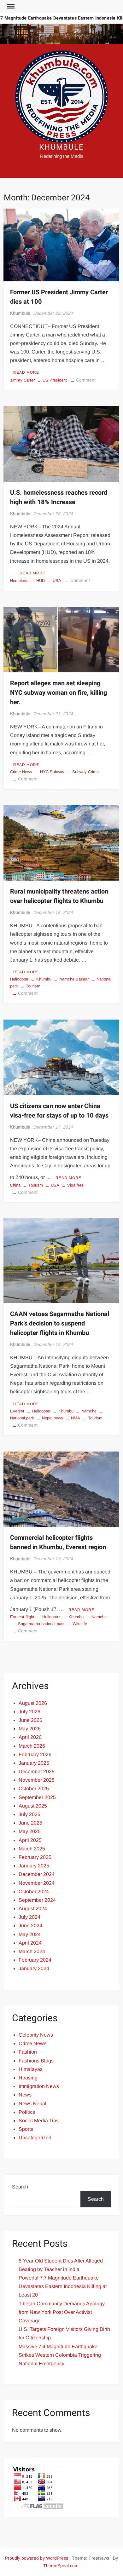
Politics (27, 2112)
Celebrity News (36, 2035)
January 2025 (34, 1866)
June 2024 (30, 1926)
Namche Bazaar (74, 979)
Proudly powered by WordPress (37, 2558)
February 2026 (35, 1754)
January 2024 (34, 1968)
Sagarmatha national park (41, 1624)
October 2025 (34, 1788)
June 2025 (30, 1823)
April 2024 (30, 1943)
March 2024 (32, 1951)
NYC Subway (52, 772)
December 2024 (37, 1874)
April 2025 (30, 1840)
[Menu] (10, 6)
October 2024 (34, 1892)
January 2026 (34, 1763)
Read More (26, 372)
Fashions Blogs (36, 2061)
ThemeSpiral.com (61, 2566)
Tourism (33, 986)
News (25, 2095)
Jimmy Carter (22, 380)
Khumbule (20, 313)
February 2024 (35, 1960)
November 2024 (37, 1883)
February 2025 (35, 1857)
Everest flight (22, 1617)
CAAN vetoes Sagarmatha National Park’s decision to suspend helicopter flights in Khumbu (60, 1323)
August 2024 (33, 1909)
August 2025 (33, 1806)
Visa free (75, 1185)
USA (57, 581)
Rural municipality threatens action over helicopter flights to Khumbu (59, 896)
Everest (17, 1411)
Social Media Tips (39, 2121)
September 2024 (37, 1900)
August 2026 (33, 1703)
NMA (76, 1418)
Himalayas (31, 2069)
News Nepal (32, 2104)
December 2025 (37, 1771)
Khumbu (44, 979)
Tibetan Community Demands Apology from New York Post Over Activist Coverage (62, 2312)
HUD (41, 581)
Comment (86, 380)
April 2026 (30, 1737)
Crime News (21, 772)
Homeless (19, 581)
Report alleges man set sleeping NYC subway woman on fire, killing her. (59, 693)
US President (55, 380)
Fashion (28, 2052)
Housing (28, 2078)
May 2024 (30, 1934)
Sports (26, 2129)
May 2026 (30, 1729)
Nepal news (53, 1418)
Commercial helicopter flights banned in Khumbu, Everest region (58, 1542)
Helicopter (19, 979)
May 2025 (30, 1831)
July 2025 (29, 1814)
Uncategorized (35, 2138)
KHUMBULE (61, 147)
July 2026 (29, 1712)
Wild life (80, 1624)
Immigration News (39, 2086)
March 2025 (32, 1849)
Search (20, 2187)
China (15, 1185)
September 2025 (37, 1797)
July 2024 (29, 1917)
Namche (89, 1411)
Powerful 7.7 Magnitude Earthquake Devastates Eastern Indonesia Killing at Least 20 (63, 2286)
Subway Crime (85, 772)
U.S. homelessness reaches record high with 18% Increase (59, 497)
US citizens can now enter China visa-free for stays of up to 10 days (59, 1111)
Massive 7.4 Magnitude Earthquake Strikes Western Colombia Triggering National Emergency (60, 2355)
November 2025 (37, 1780)
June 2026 (30, 1720)
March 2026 (32, 1746)
